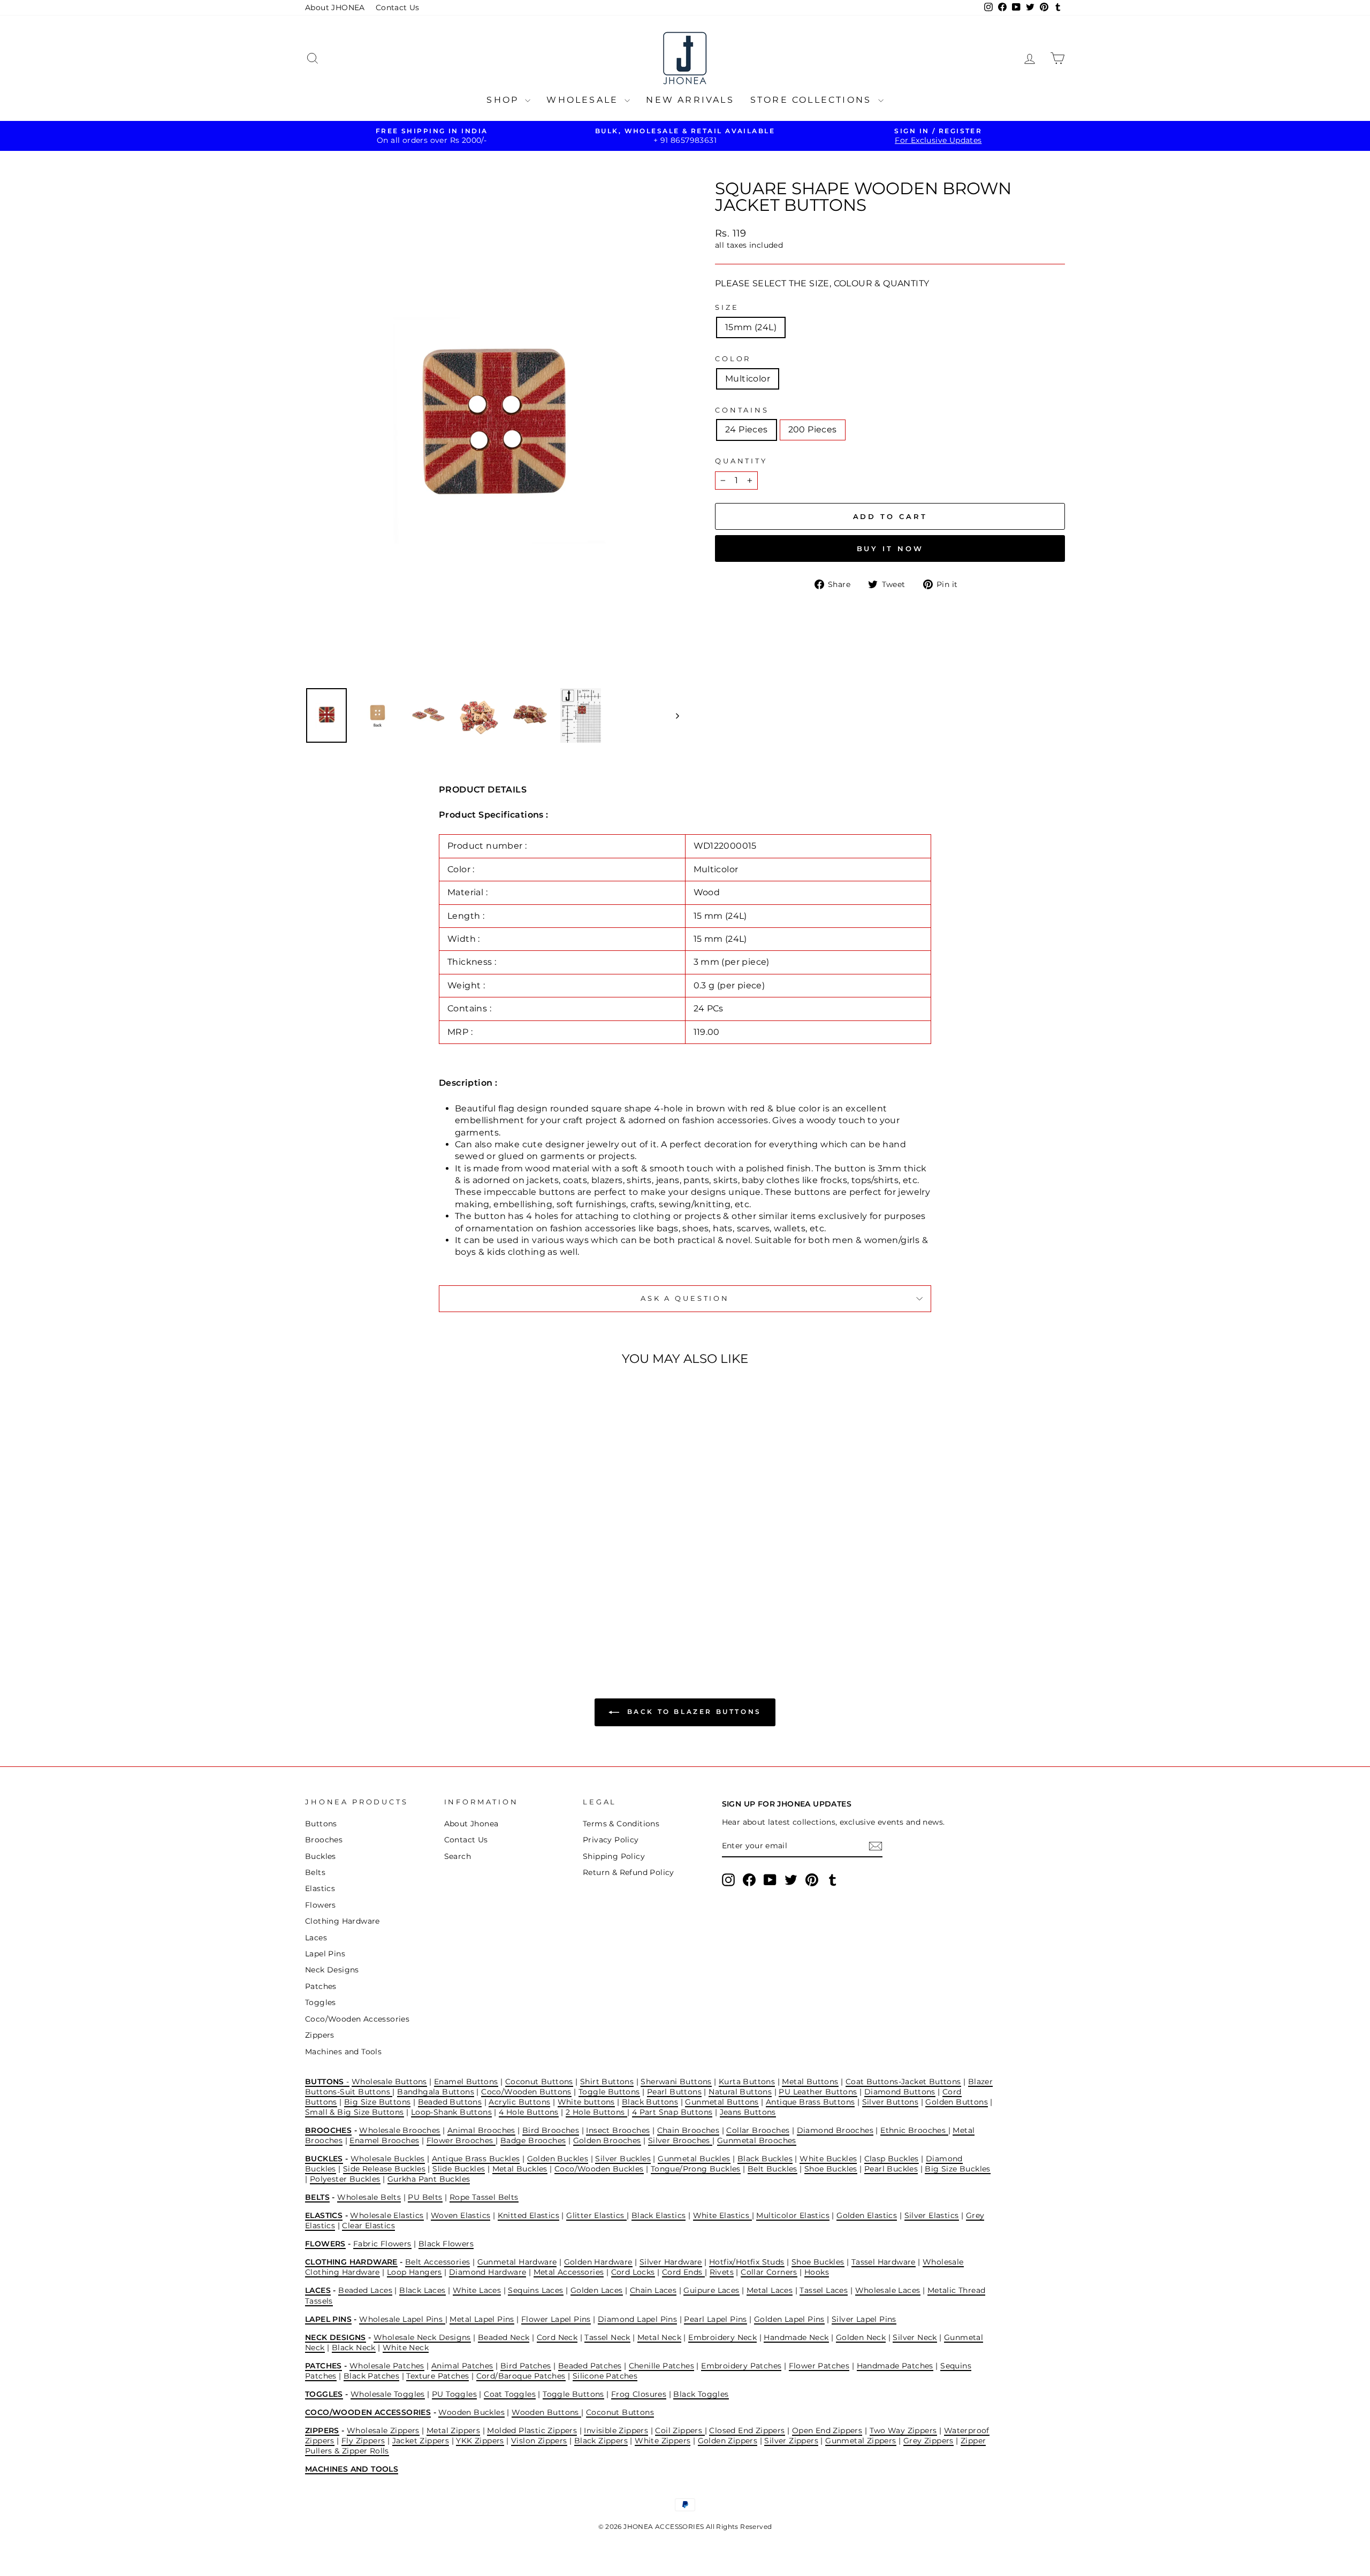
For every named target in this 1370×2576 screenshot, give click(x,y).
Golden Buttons (957, 2102)
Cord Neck (557, 2337)
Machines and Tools (343, 2052)
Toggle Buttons (609, 2092)
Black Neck (354, 2348)
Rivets (722, 2272)
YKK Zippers (480, 2441)
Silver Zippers (791, 2441)
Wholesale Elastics (387, 2215)
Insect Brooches (618, 2130)
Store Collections (813, 100)
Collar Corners (769, 2272)
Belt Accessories (437, 2262)
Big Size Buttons (377, 2102)
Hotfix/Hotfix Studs (747, 2262)
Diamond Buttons (900, 2092)
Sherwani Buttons (676, 2082)
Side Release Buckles (384, 2169)
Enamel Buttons (466, 2082)
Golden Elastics (867, 2215)
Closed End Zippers (747, 2430)
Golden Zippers (728, 2441)
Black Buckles (765, 2159)
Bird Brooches (551, 2130)
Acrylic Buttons (519, 2102)
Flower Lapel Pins (556, 2319)
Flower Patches (819, 2366)
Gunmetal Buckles (694, 2159)
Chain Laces (653, 2290)
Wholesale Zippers (383, 2430)
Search (458, 1856)
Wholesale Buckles (388, 2159)
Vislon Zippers (539, 2441)
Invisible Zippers (616, 2430)
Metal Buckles (520, 2169)
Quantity (741, 461)
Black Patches (371, 2376)
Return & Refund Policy (629, 1872)
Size (727, 307)
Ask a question (685, 1298)
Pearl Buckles (891, 2169)
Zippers (320, 2035)
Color (733, 359)
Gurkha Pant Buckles (429, 2179)
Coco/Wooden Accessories (357, 2019)
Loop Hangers (414, 2272)
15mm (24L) (751, 327)
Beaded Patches (590, 2366)
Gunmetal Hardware (517, 2262)
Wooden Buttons (546, 2412)
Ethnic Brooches (914, 2130)
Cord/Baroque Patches (521, 2376)
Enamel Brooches (384, 2140)
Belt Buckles (772, 2169)
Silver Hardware (671, 2262)
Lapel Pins (325, 1954)
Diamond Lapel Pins (637, 2319)
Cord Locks (633, 2272)
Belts (315, 1872)
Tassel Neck (607, 2337)
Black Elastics (659, 2215)
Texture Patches (437, 2376)
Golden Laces (597, 2290)
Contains (742, 410)
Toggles (321, 2002)
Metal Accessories (569, 2272)
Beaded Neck (504, 2337)
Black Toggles (701, 2394)
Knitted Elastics (528, 2215)
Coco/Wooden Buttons (526, 2092)
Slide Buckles (459, 2169)
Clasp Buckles (892, 2159)
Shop (504, 100)
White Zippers (663, 2441)
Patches (321, 1986)
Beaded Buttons (450, 2102)
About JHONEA (335, 7)
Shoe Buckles (831, 2169)
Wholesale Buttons (389, 2082)
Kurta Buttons (747, 2082)
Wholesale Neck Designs (422, 2337)
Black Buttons (650, 2102)
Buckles (321, 1856)
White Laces (477, 2290)
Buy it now (890, 548)
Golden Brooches (607, 2140)
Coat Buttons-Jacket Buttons (903, 2082)
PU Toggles (454, 2394)
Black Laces (422, 2290)
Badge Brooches (533, 2140)
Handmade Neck (796, 2337)
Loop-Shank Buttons (451, 2112)
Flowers (321, 1905)
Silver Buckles (623, 2159)
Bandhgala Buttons (436, 2092)
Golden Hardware (598, 2262)
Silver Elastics (932, 2215)
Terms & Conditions (621, 1824)
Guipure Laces (711, 2290)
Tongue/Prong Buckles (696, 2169)
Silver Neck (915, 2337)
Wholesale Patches (387, 2366)
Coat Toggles (510, 2394)
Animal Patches (462, 2366)
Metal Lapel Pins (482, 2319)
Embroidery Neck (722, 2337)
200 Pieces (813, 429)
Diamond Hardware (488, 2272)
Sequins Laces (535, 2290)
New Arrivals (690, 100)
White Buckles (828, 2159)
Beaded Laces (365, 2290)
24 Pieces (747, 429)
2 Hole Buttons (596, 2112)
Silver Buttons (890, 2102)
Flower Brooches (461, 2140)
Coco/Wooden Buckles (599, 2169)
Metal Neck (659, 2337)
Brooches (324, 1840)
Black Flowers (446, 2244)
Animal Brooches (481, 2130)
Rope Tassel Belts (484, 2197)
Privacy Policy (611, 1840)
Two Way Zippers (903, 2430)
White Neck (406, 2348)
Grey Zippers (928, 2441)
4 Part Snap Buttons (672, 2112)
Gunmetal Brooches (757, 2140)
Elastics (320, 1888)
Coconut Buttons (539, 2082)
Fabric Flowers (382, 2244)
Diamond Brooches (835, 2130)
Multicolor (748, 379)
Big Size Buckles (957, 2169)
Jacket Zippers (421, 2441)
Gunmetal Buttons (722, 2102)
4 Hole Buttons (529, 2112)
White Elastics (722, 2215)
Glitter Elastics (596, 2215)
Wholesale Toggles (388, 2394)
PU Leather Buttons (818, 2092)
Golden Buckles (558, 2159)
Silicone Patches (605, 2376)
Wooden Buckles (471, 2412)
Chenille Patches (661, 2366)
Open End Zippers (827, 2430)
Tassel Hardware (884, 2262)
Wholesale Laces (888, 2290)
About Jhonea (471, 1824)
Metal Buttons (810, 2082)
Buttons (321, 1824)
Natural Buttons (740, 2092)
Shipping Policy (614, 1856)
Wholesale (584, 100)
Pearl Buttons (674, 2092)
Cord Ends (683, 2272)
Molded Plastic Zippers (532, 2430)
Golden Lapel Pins (789, 2319)
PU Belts (425, 2197)
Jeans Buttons (748, 2112)
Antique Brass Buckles (476, 2159)
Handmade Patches (895, 2366)
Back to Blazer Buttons (692, 1712)
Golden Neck (861, 2337)
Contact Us (398, 7)
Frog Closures (639, 2394)
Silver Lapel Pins (864, 2319)
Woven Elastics (461, 2215)
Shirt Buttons (607, 2082)
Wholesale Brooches (399, 2130)
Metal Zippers (453, 2430)
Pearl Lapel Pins (715, 2319)
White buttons (586, 2102)
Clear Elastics (368, 2226)
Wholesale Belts (369, 2197)
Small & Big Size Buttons (355, 2112)
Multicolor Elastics (793, 2215)
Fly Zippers (363, 2441)
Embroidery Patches (741, 2366)
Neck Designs (332, 1970)
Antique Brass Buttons (810, 2102)
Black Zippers (601, 2441)
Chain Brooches (688, 2130)
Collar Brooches (758, 2130)
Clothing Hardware (342, 1921)
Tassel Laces (824, 2290)
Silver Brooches (680, 2140)
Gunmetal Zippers (861, 2441)
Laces (316, 1938)
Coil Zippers (680, 2430)
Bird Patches (526, 2366)
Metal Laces (770, 2290)
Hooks (817, 2272)
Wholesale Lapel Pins (402, 2319)
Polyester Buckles (345, 2179)
